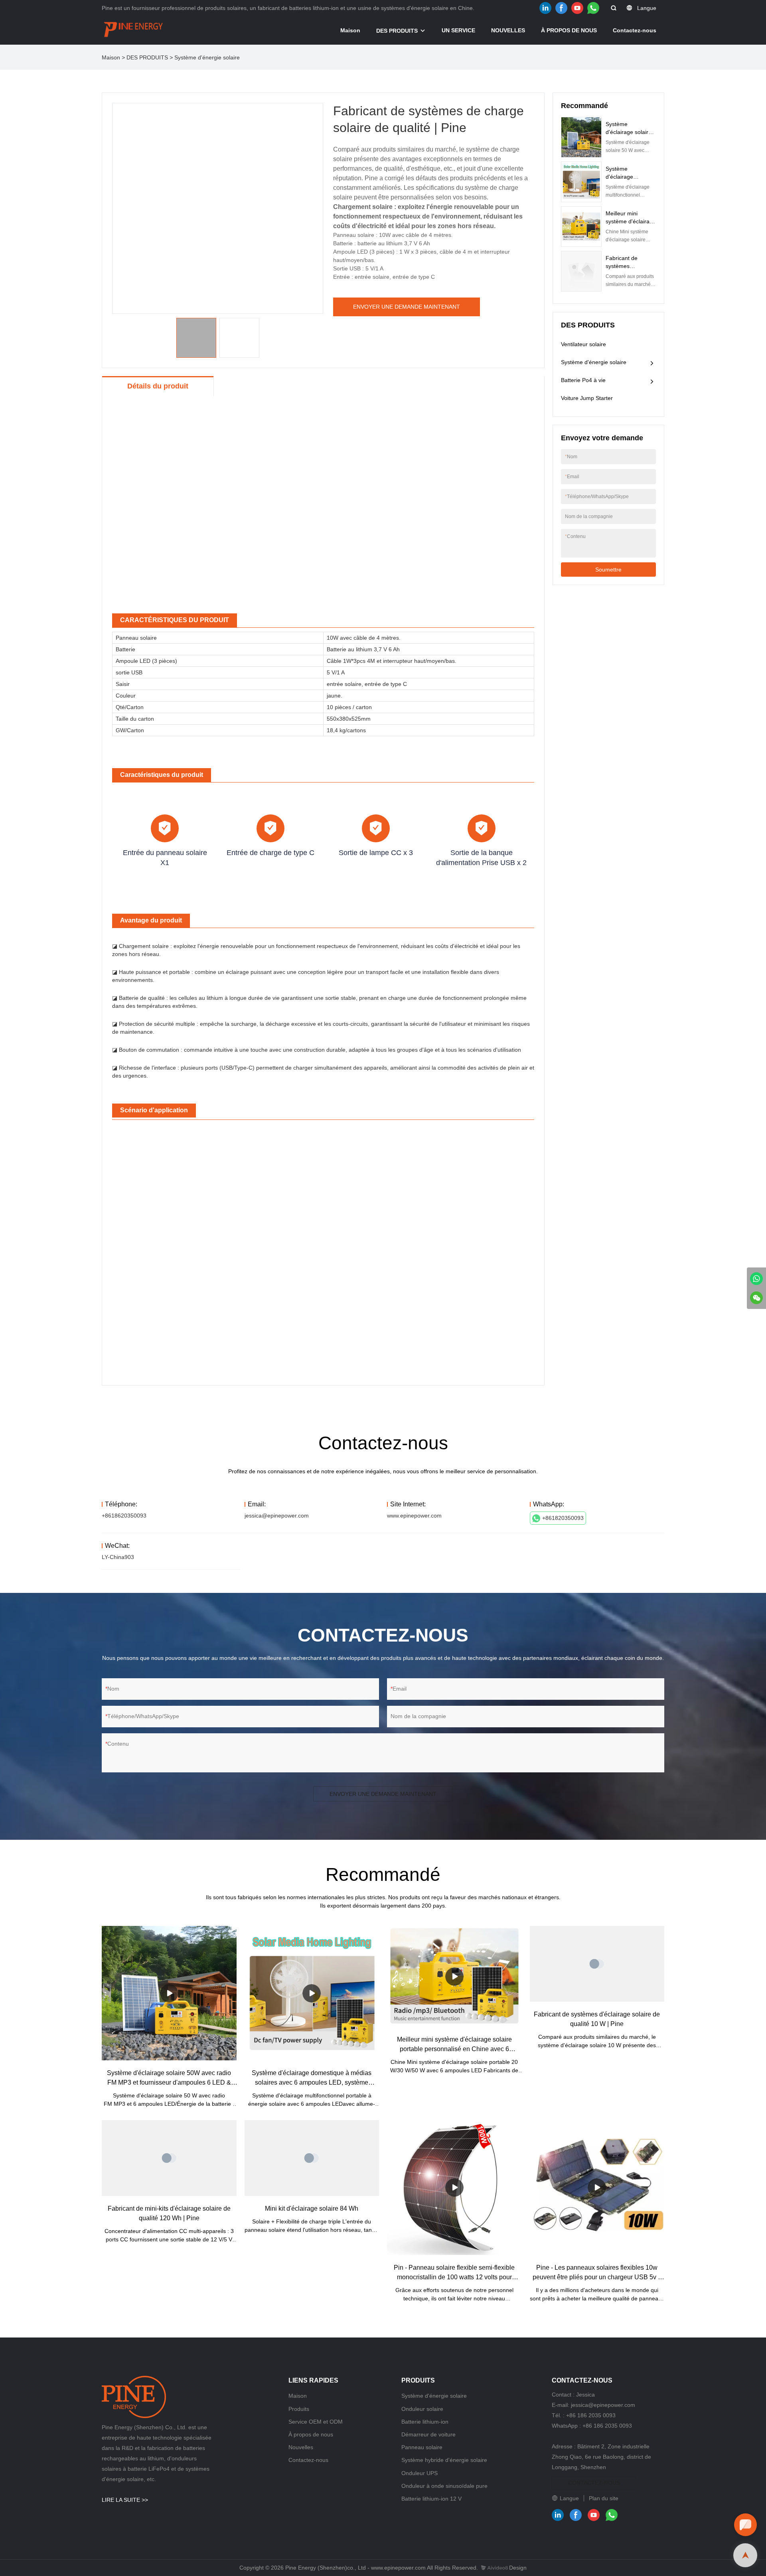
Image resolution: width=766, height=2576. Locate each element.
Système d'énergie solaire (207, 57)
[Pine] (756, 1279)
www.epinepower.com (414, 1516)
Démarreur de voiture (428, 2434)
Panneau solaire (422, 2447)
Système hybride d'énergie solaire (444, 2460)
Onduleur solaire (422, 2409)
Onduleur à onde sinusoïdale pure (444, 2486)
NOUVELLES (508, 30)
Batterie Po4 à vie (583, 380)
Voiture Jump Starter (587, 398)
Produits (299, 2409)
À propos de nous (311, 2434)
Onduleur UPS (420, 2473)
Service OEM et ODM (316, 2422)
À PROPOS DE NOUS (569, 30)
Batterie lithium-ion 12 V (431, 2499)
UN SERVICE (458, 30)
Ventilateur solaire (583, 344)
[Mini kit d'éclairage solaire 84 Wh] (312, 2158)
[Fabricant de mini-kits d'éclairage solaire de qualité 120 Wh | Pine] (169, 2158)
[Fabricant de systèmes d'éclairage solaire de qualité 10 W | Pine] (597, 1964)
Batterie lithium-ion (425, 2422)
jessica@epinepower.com (277, 1516)
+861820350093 (563, 1518)
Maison (350, 30)
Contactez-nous (635, 30)
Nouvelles (301, 2447)
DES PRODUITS (397, 31)
